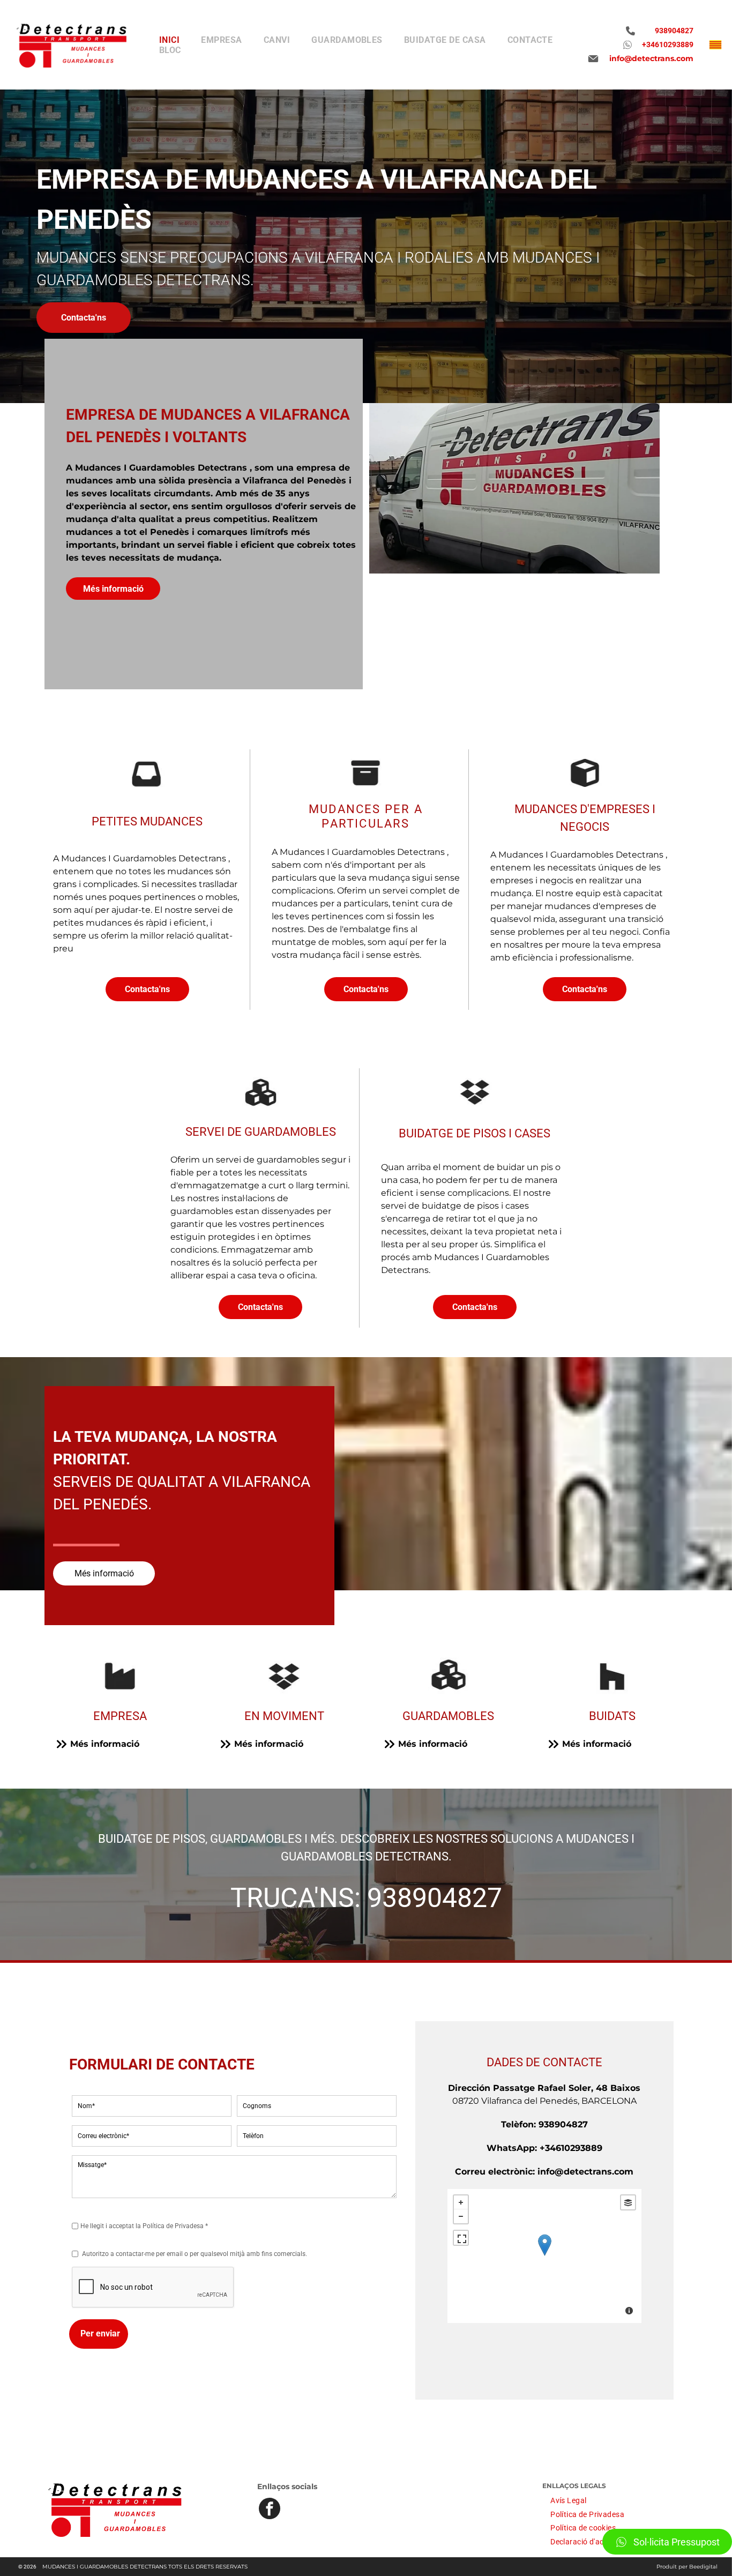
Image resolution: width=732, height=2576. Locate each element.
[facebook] (270, 2510)
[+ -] (544, 2256)
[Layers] (628, 2202)
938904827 (435, 1898)
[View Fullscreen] (461, 2238)
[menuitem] (169, 40)
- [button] (461, 2216)
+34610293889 (571, 2148)
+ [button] (461, 2202)
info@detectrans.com (585, 2172)
